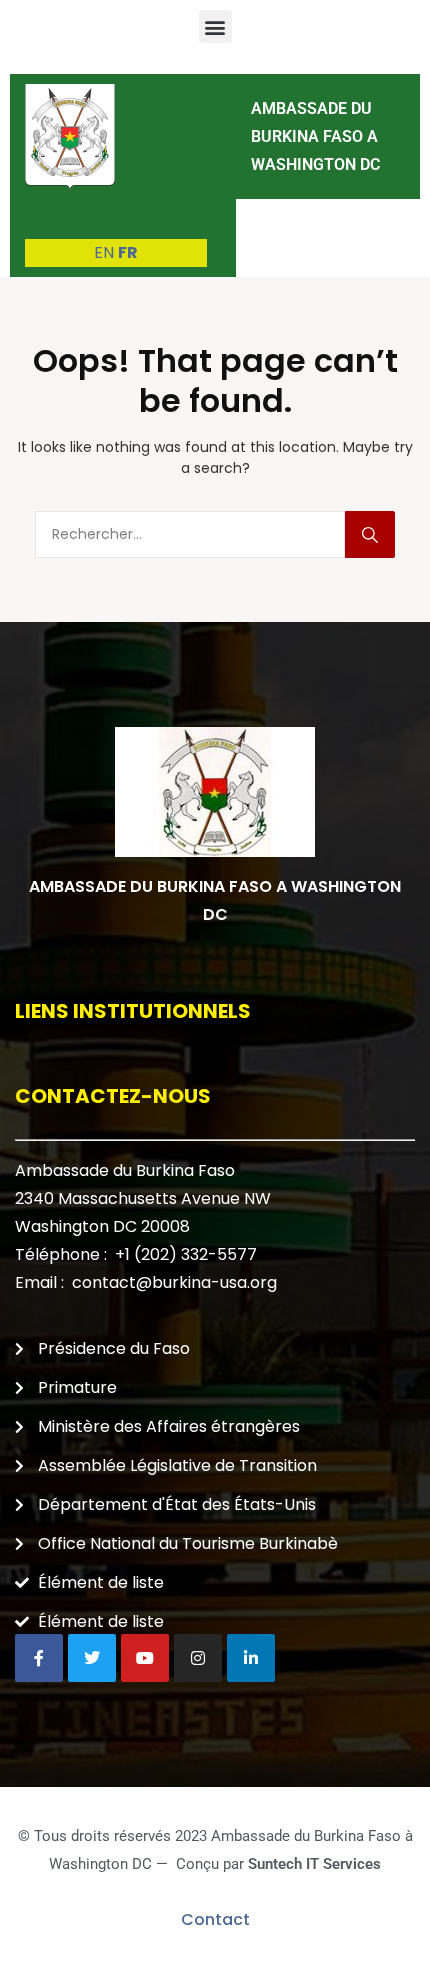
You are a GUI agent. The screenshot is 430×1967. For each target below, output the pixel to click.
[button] (215, 26)
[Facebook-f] (39, 1658)
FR (128, 252)
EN (104, 252)
